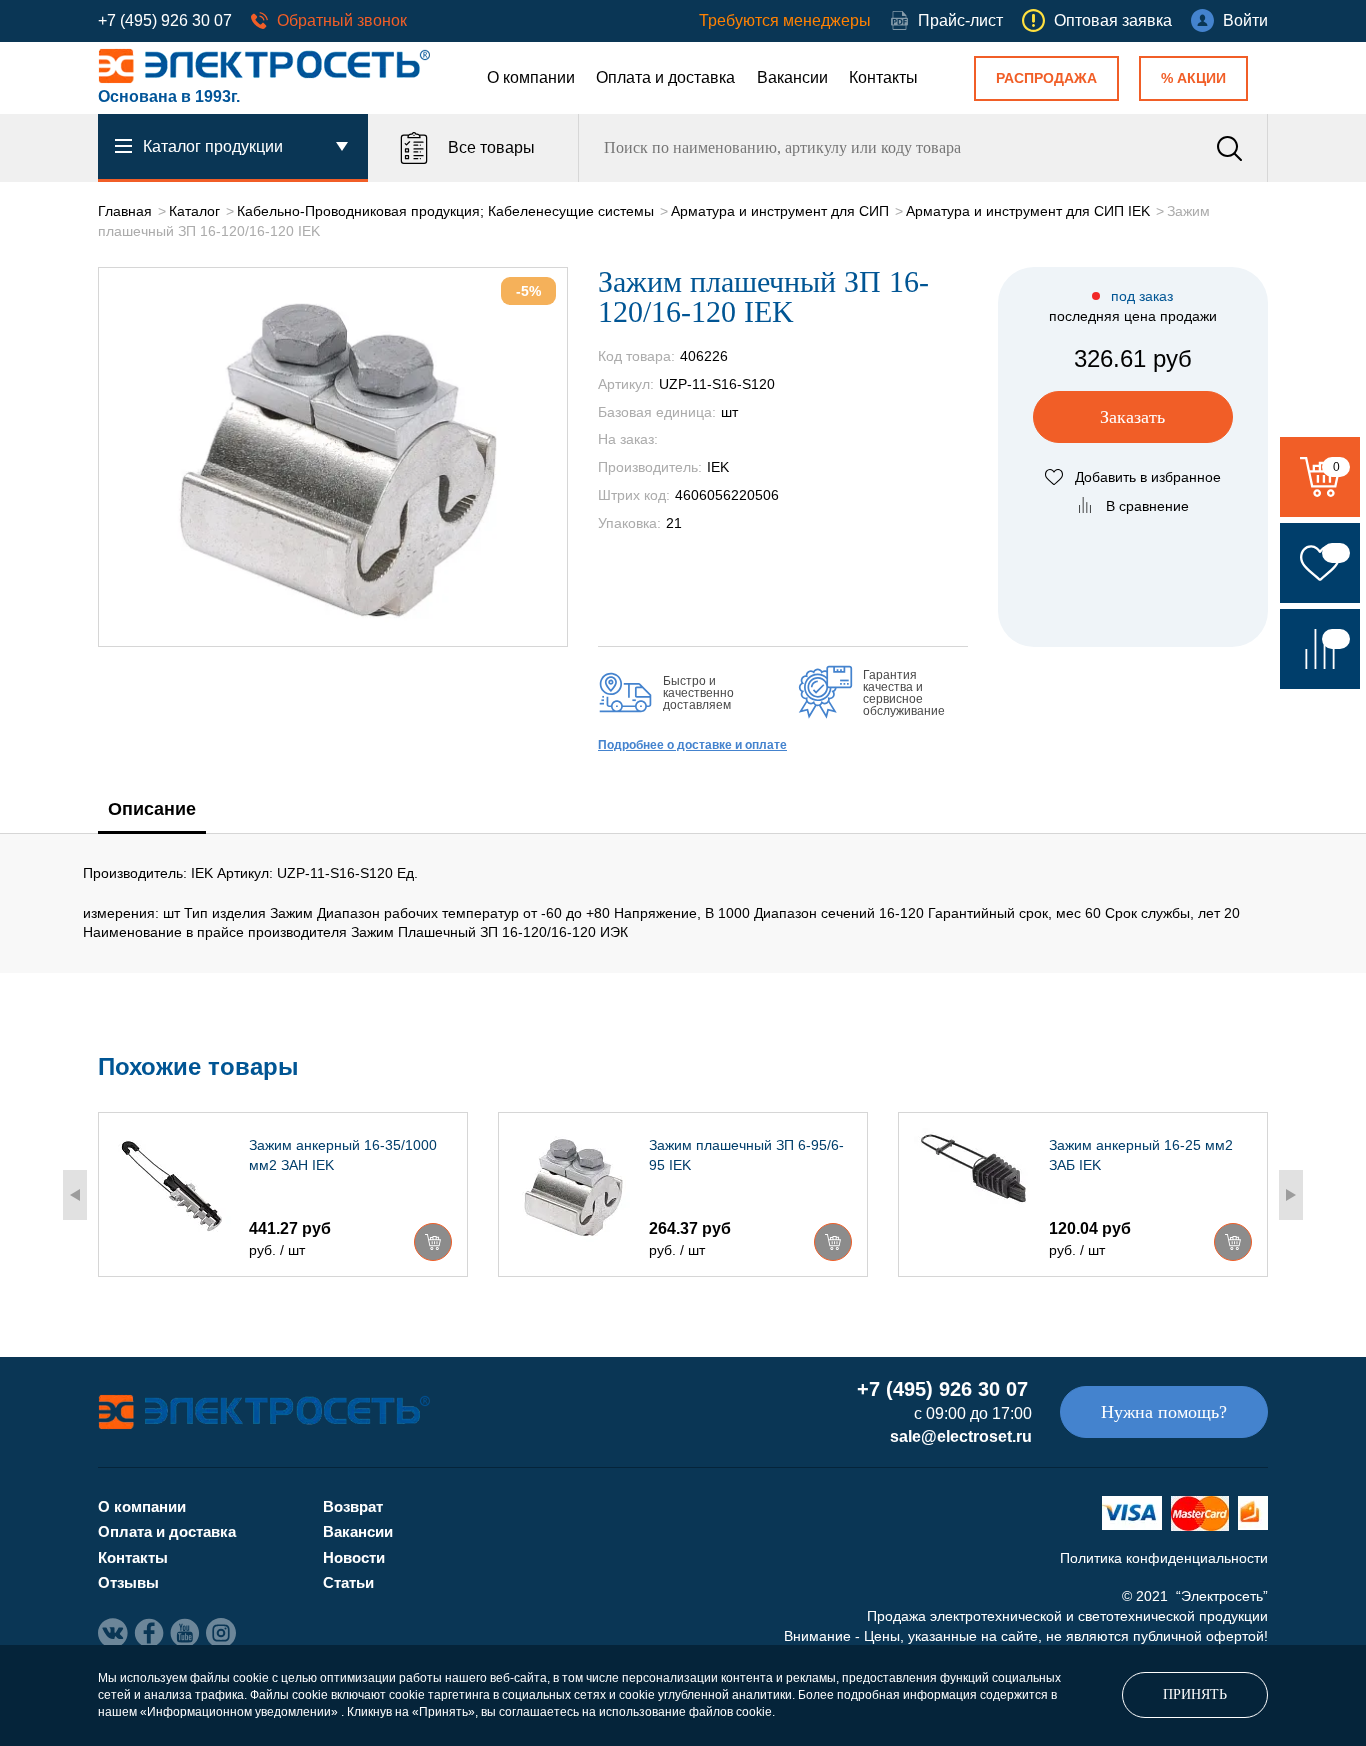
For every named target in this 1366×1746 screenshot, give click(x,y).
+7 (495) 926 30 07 (165, 20)
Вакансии (792, 77)
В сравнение (1147, 506)
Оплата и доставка (665, 77)
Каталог (194, 211)
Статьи (348, 1582)
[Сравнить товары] (1320, 649)
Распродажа (1046, 78)
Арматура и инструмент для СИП (780, 211)
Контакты (883, 77)
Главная (125, 211)
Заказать (1132, 417)
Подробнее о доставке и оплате (692, 745)
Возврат (353, 1506)
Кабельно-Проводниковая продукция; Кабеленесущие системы (445, 211)
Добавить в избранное (1148, 477)
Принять (1195, 1694)
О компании (531, 77)
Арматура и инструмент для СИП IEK (1028, 211)
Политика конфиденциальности (1164, 1558)
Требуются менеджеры (785, 20)
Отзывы (128, 1582)
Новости (354, 1557)
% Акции (1193, 78)
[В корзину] (433, 1242)
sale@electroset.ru (961, 1436)
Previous (75, 1195)
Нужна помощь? (1164, 1412)
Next (1291, 1195)
